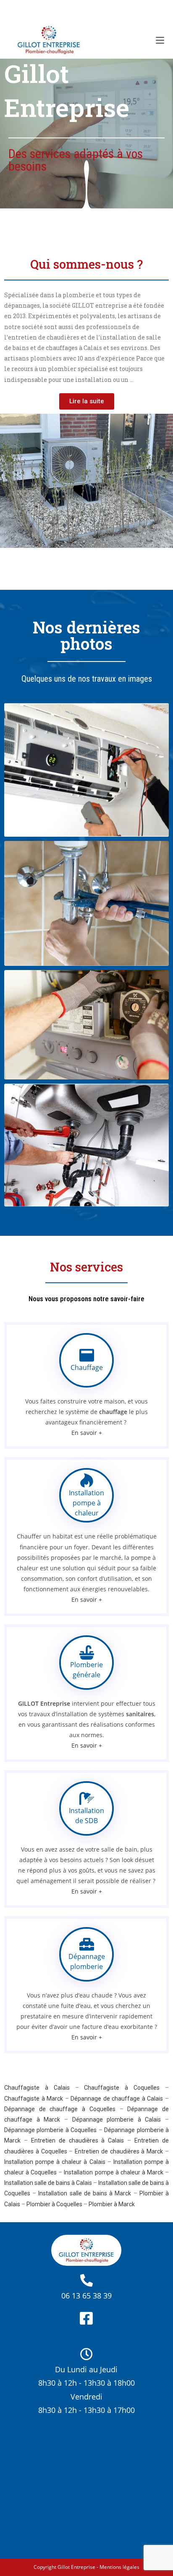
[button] (87, 401)
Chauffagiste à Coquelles (122, 2088)
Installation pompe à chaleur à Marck (114, 2172)
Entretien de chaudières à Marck (119, 2151)
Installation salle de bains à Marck (85, 2193)
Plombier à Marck (112, 2204)
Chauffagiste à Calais (37, 2088)
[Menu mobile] (160, 40)
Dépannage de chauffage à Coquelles (60, 2109)
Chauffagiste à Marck (34, 2099)
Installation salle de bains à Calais (48, 2183)
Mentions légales (119, 2567)
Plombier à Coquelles (54, 2204)
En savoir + (87, 1433)
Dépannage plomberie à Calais (117, 2119)
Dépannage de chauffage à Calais (117, 2099)
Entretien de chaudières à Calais (78, 2140)
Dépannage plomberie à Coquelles (50, 2130)
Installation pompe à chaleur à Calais (55, 2162)
